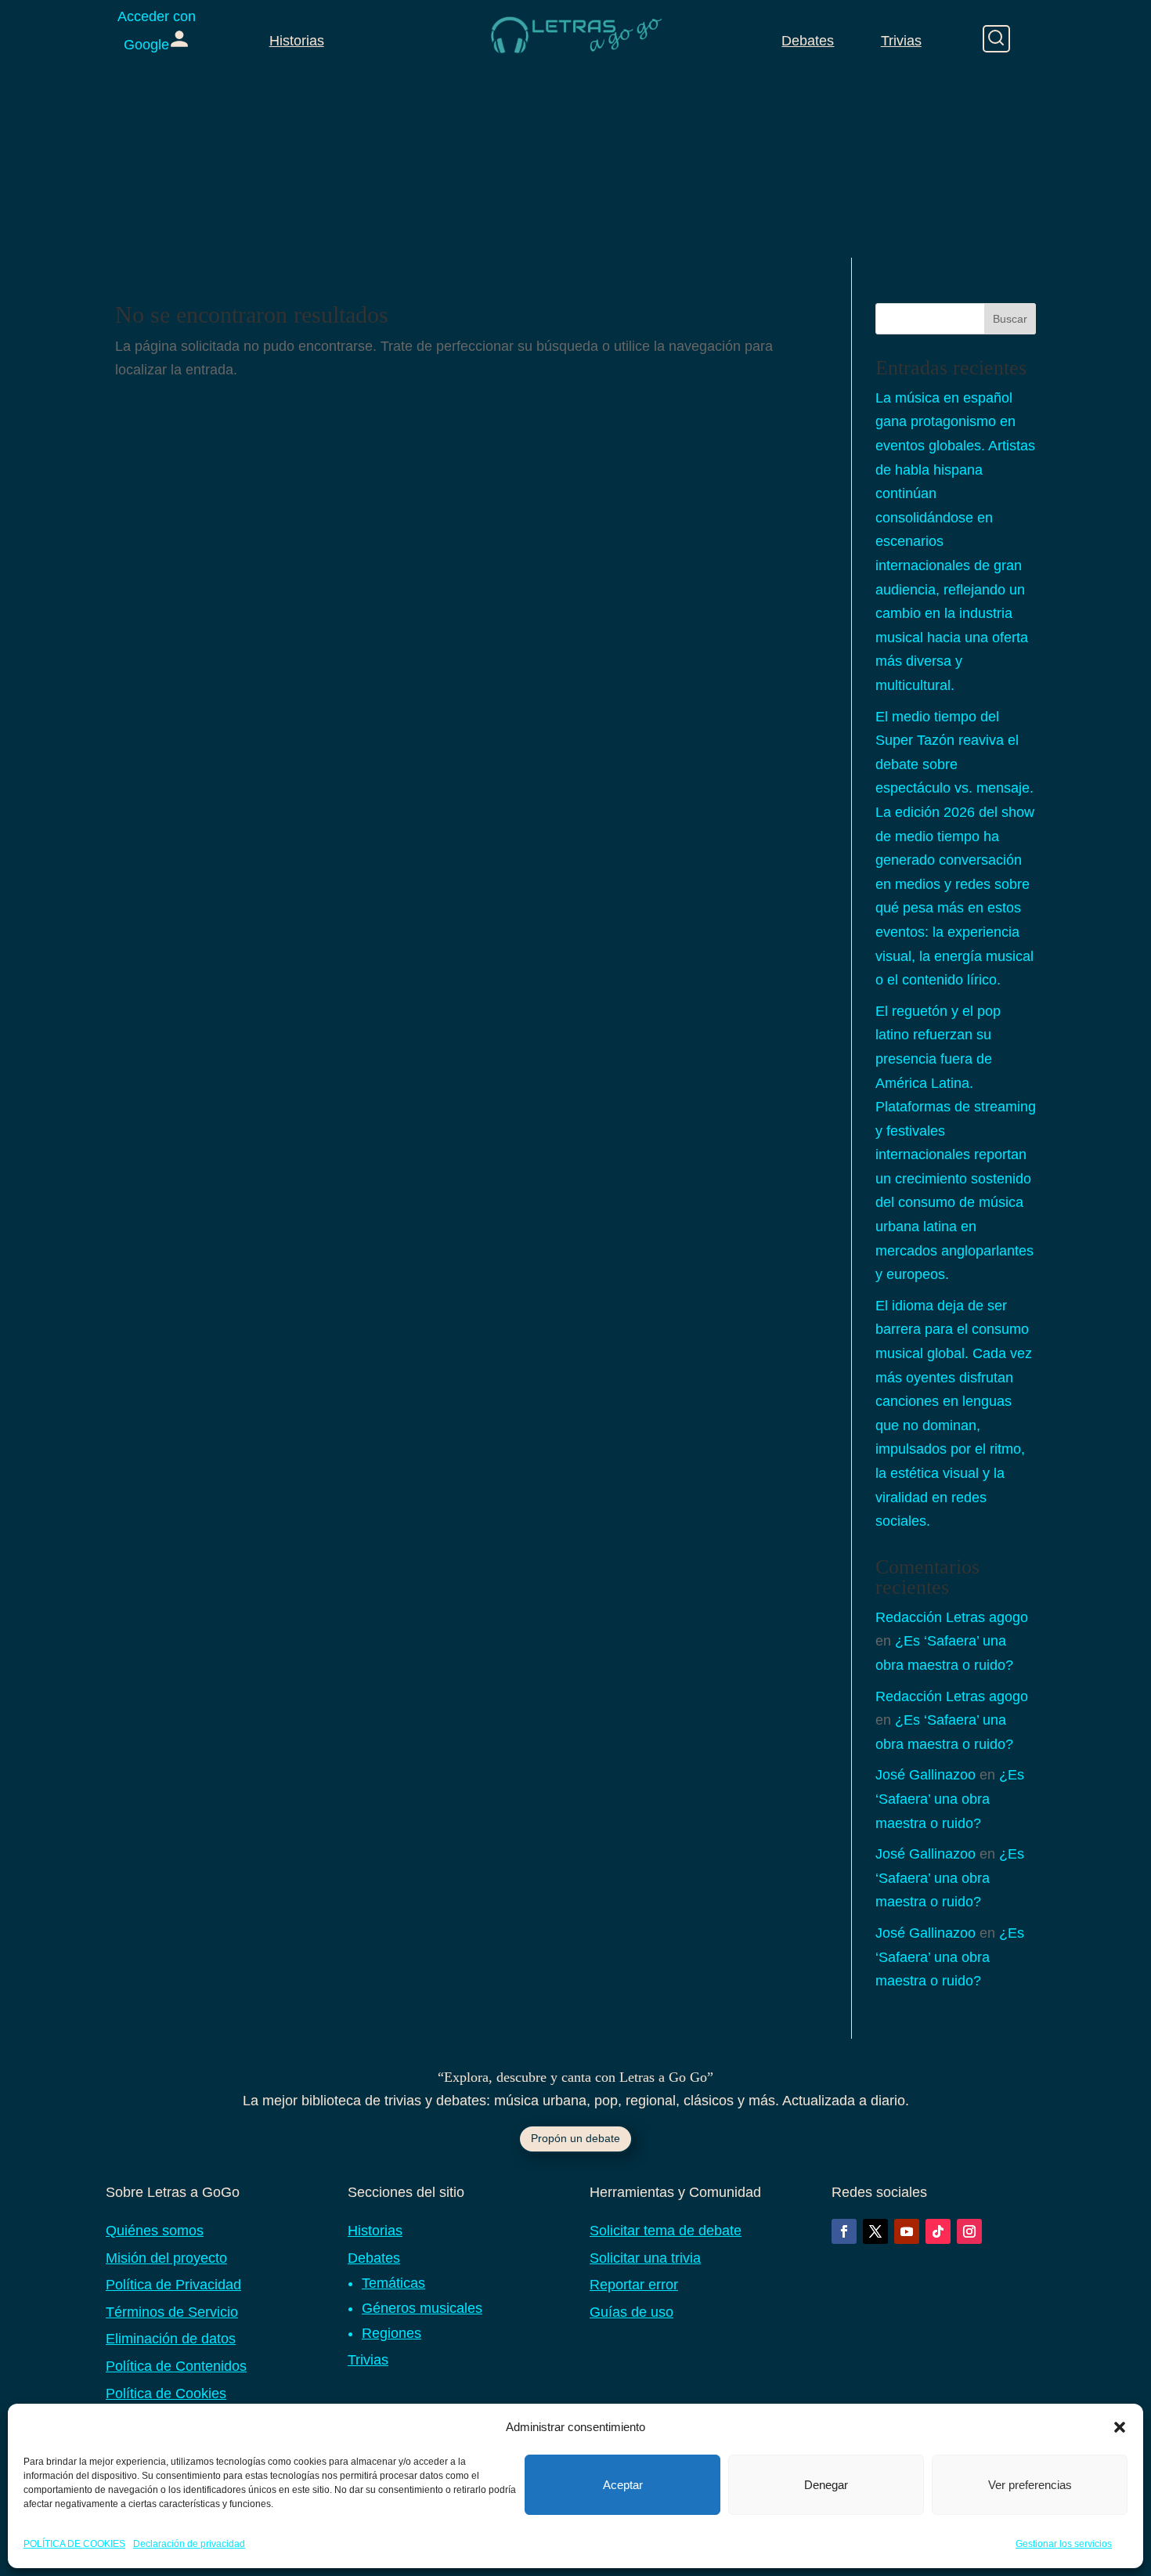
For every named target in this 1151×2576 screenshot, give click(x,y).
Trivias (901, 41)
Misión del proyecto (166, 2258)
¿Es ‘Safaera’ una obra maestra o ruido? (950, 1799)
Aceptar (623, 2485)
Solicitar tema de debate (666, 2231)
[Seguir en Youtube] (907, 2231)
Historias (297, 41)
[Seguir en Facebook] (844, 2231)
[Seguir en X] (875, 2231)
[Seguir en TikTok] (938, 2231)
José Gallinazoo (925, 1775)
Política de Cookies (166, 2394)
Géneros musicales (422, 2308)
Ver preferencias (1030, 2485)
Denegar (826, 2485)
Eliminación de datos (171, 2339)
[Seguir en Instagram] (969, 2231)
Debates (808, 41)
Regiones (391, 2333)
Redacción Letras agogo (952, 1617)
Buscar (1010, 319)
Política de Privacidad (173, 2285)
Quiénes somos (155, 2231)
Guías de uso (631, 2312)
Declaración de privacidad (189, 2544)
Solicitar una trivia (645, 2258)
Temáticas (393, 2283)
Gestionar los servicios (1064, 2544)
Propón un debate (575, 2138)
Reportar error (634, 2285)
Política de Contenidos (176, 2366)
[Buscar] (996, 39)
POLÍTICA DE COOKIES (74, 2544)
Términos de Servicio (172, 2312)
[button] (1120, 2427)
